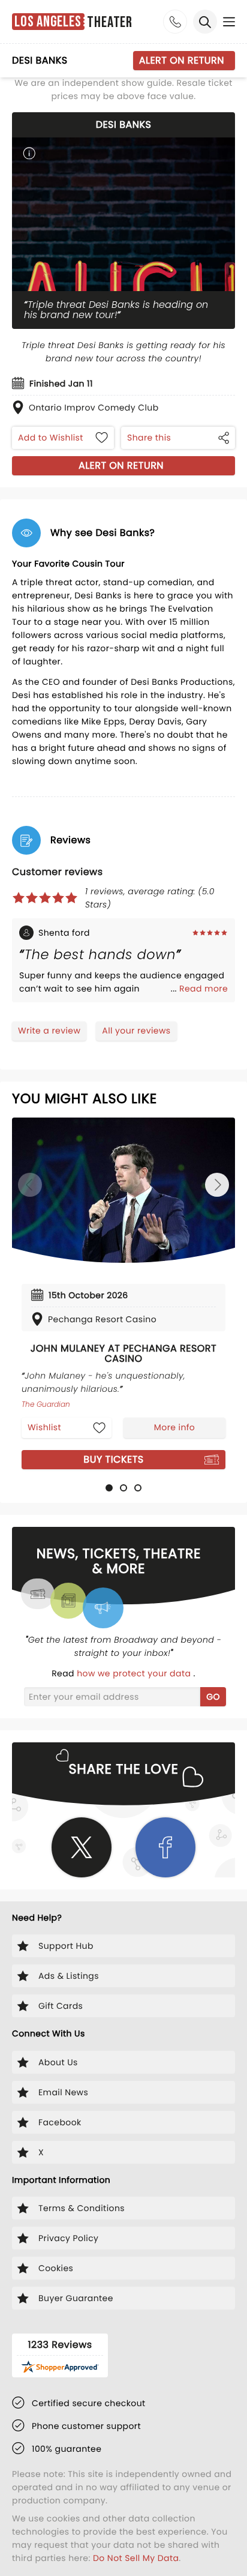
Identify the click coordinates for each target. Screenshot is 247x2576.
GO (213, 1697)
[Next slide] (217, 1185)
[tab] (109, 1488)
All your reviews (136, 1031)
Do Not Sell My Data (136, 2558)
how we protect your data (135, 1673)
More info (174, 1427)
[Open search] (205, 22)
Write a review (49, 1031)
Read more (204, 989)
